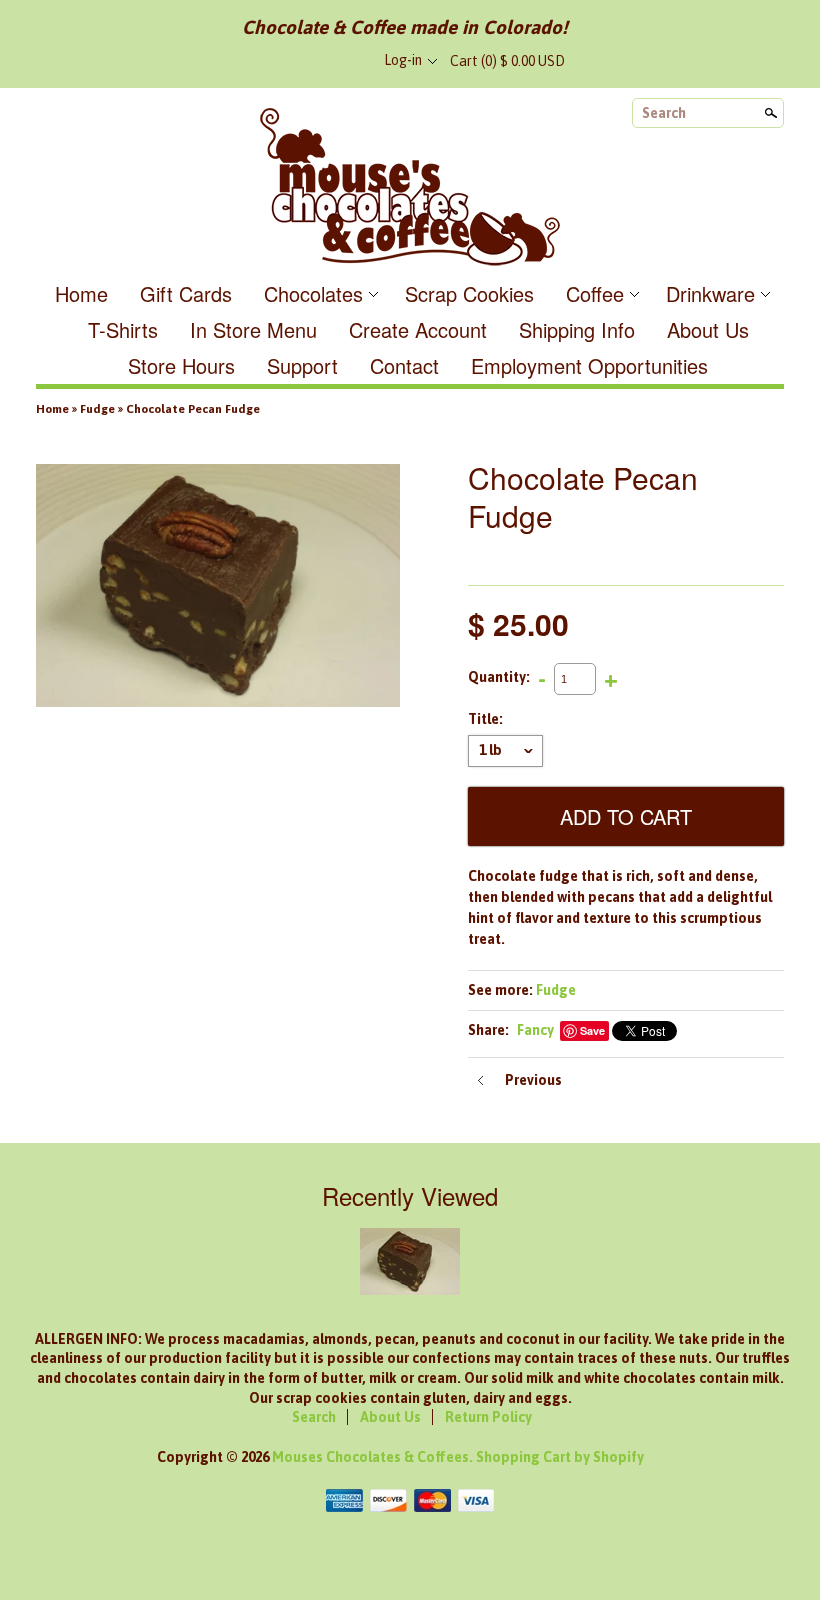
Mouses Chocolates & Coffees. (374, 1457)
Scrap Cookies (469, 293)
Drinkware (710, 293)
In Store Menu (253, 329)
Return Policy (488, 1417)
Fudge (97, 409)
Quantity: (499, 678)
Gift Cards (186, 293)
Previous (533, 1080)
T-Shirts (123, 329)
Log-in (403, 60)
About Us (708, 329)
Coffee (595, 293)
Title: (485, 719)
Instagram (345, 61)
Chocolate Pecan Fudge (193, 409)
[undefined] (218, 588)
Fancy (535, 1030)
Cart (507, 61)
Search (664, 113)
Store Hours (181, 365)
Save (592, 1030)
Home (81, 293)
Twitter (312, 61)
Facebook (279, 61)
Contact (404, 365)
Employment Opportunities (589, 365)
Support (302, 365)
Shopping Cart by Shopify (560, 1457)
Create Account (418, 329)
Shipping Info (577, 329)
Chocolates (313, 293)
